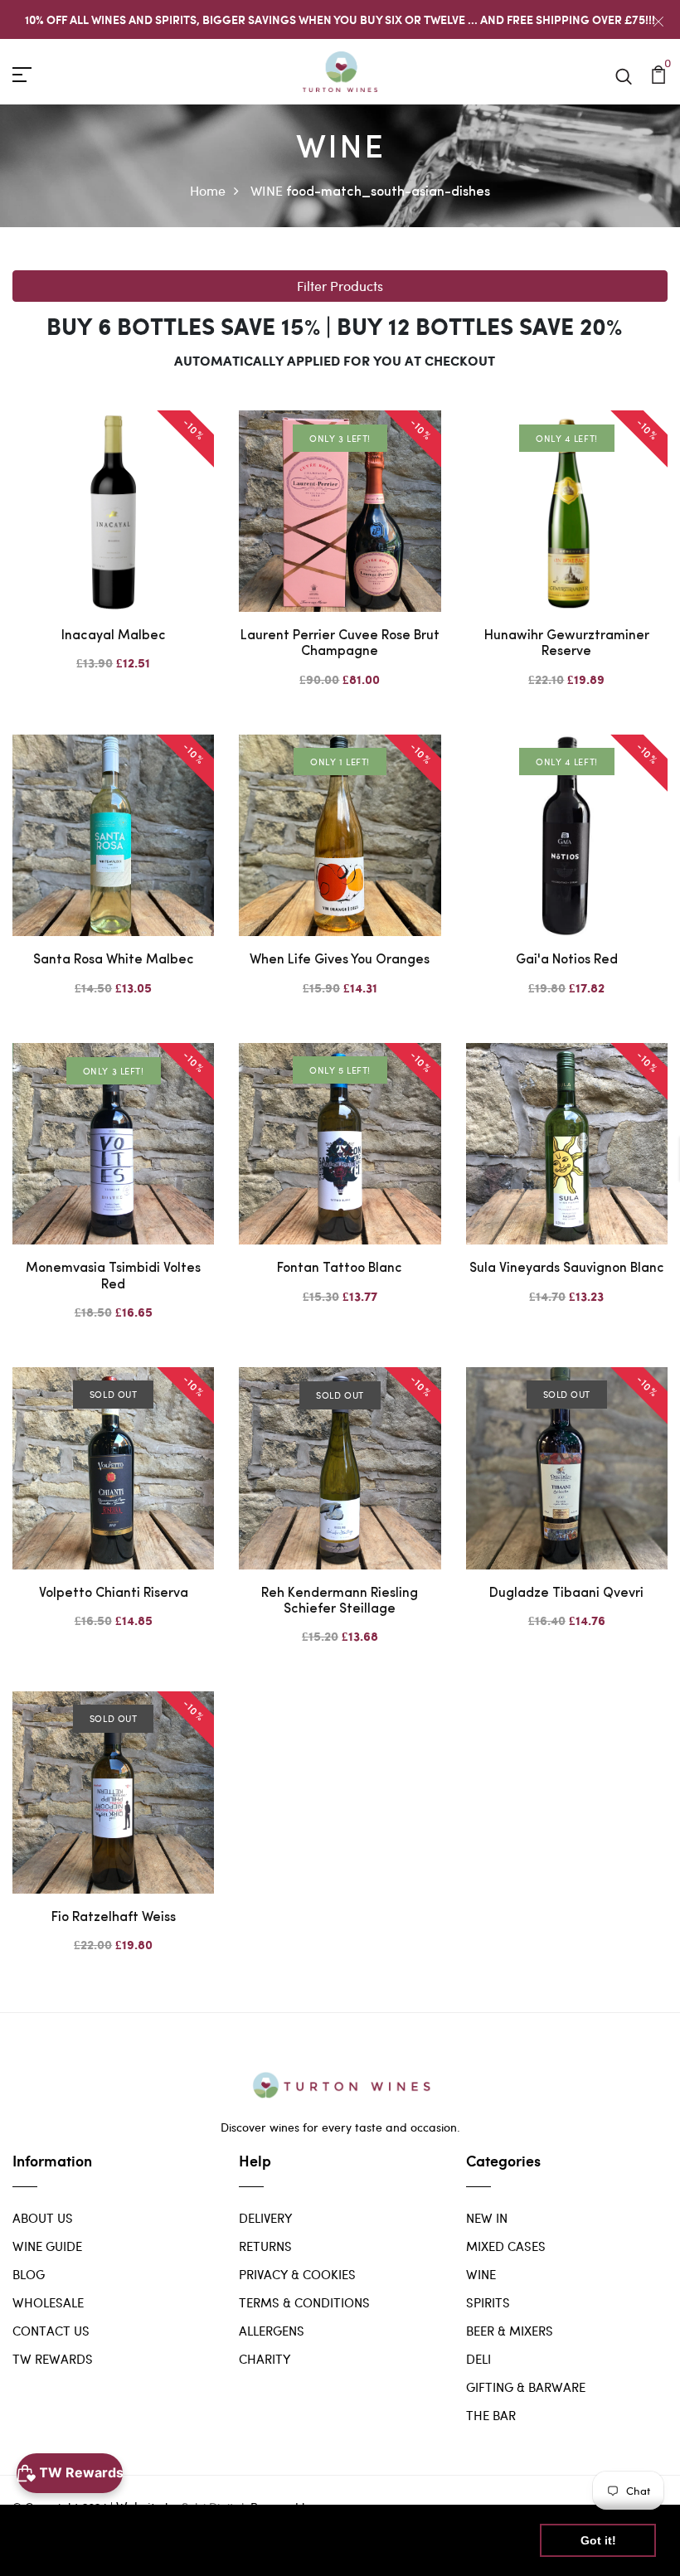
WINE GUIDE (47, 2246)
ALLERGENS (272, 2331)
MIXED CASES (506, 2246)
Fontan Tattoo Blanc (340, 1269)
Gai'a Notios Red (567, 960)
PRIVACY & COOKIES (297, 2274)
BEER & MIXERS (510, 2331)
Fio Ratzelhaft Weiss (114, 1918)
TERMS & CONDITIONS (304, 2302)
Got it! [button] (598, 2540)
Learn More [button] (60, 2550)
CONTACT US (51, 2331)
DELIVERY (265, 2218)
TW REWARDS (53, 2359)
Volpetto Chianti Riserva (114, 1594)
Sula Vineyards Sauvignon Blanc (567, 1269)
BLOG (29, 2274)
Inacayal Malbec (114, 636)
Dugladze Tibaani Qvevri (566, 1594)
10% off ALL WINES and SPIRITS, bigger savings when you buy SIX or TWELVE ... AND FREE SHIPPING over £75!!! (340, 19)
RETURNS (265, 2246)
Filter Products (340, 286)
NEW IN (487, 2218)
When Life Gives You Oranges (340, 960)
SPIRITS (488, 2302)
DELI (478, 2359)
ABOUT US (43, 2218)
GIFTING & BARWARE (526, 2387)
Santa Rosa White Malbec (114, 960)
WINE (267, 190)
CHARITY (265, 2359)
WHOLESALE (48, 2302)
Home (208, 190)
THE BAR (491, 2415)
